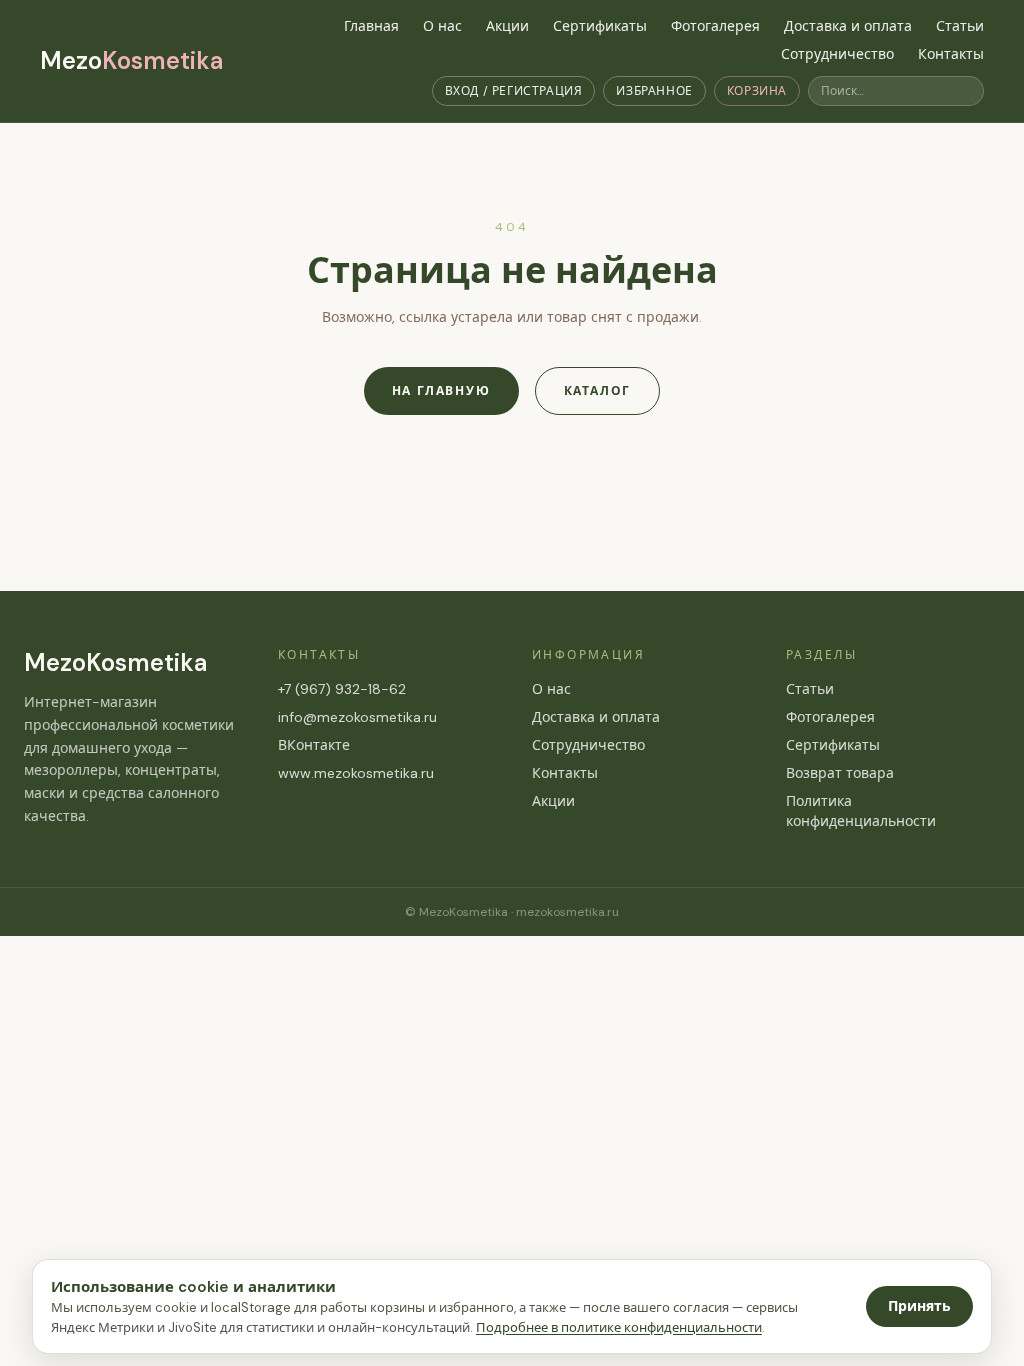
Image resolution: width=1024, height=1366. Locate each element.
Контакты (951, 54)
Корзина (757, 91)
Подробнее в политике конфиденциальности (619, 1327)
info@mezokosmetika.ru (357, 717)
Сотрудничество (837, 54)
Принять (919, 1306)
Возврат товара (840, 773)
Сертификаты (600, 26)
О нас (442, 26)
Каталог (598, 391)
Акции (507, 26)
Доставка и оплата (848, 26)
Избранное (654, 91)
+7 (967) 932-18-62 (342, 689)
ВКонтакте (314, 745)
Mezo (131, 60)
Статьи (960, 26)
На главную (441, 391)
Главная (371, 26)
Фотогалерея (715, 26)
